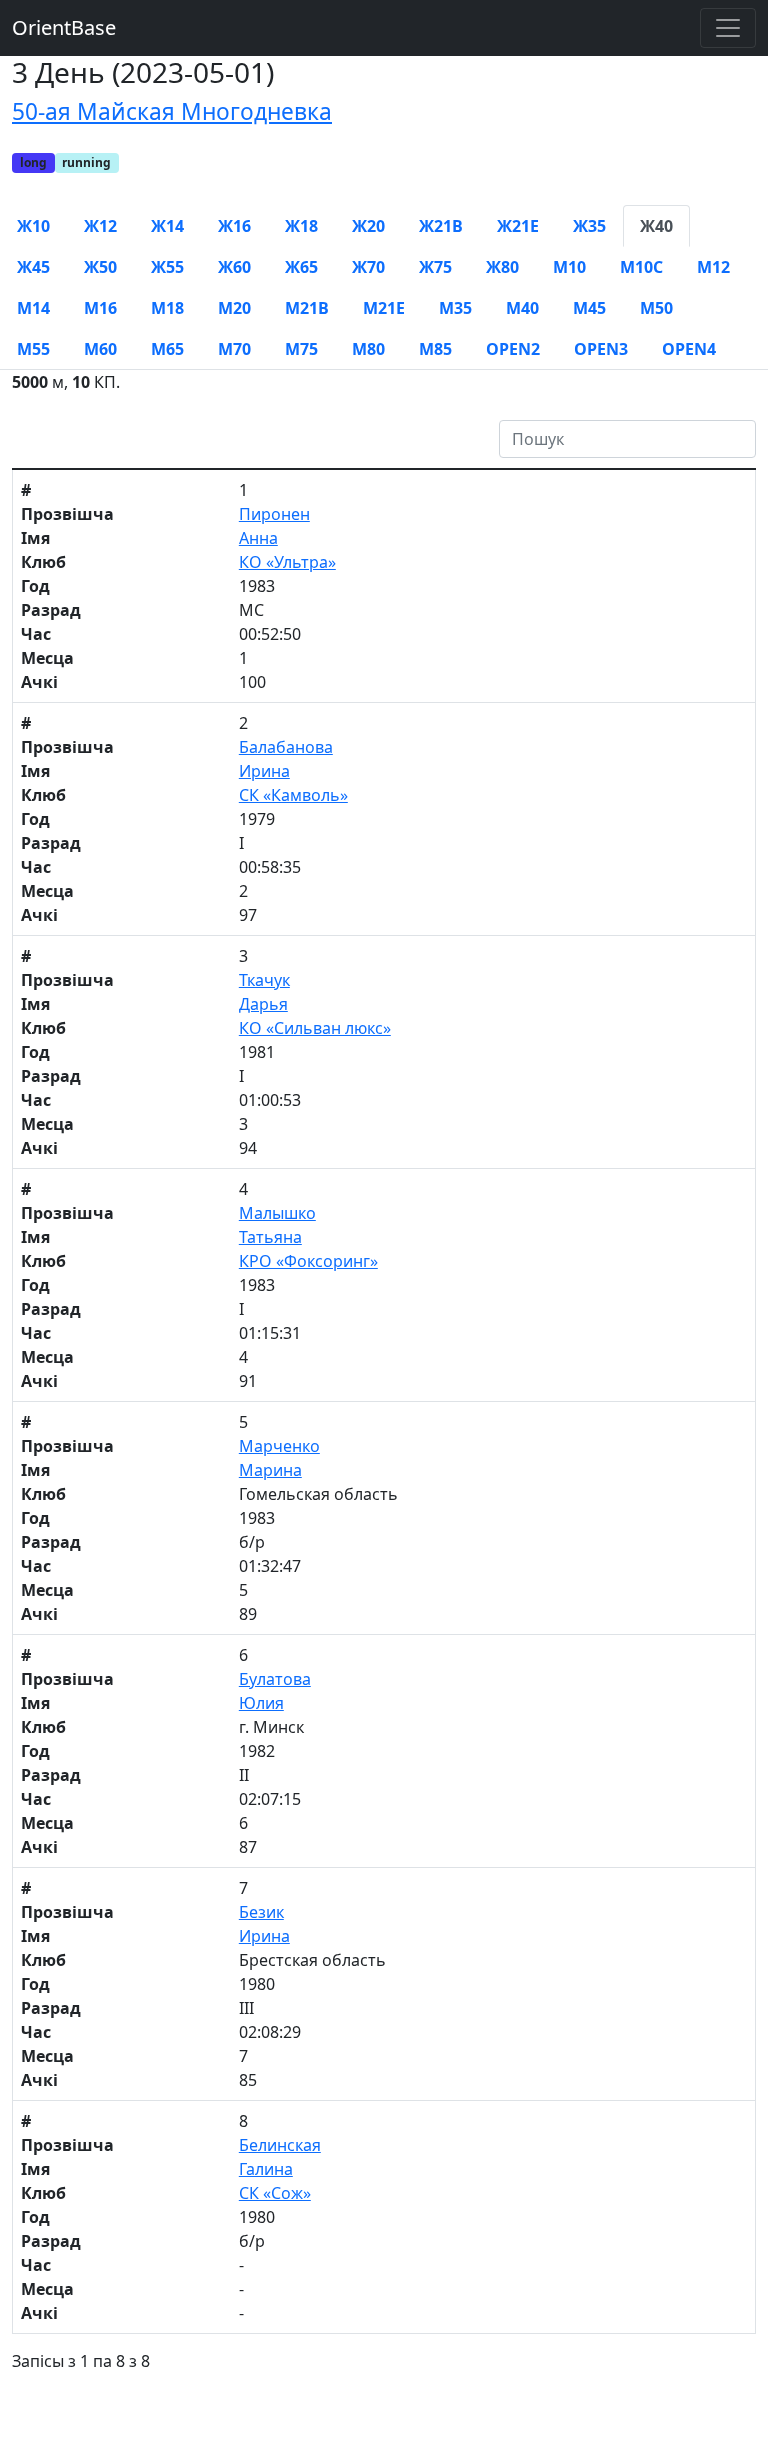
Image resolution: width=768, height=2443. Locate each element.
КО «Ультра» (287, 562)
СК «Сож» (275, 2193)
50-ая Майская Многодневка (172, 111)
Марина (270, 1470)
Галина (266, 2169)
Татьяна (270, 1237)
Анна (258, 538)
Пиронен (274, 514)
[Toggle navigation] (728, 28)
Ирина (264, 771)
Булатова (275, 1679)
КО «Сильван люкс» (315, 1028)
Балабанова (286, 747)
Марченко (279, 1446)
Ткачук (264, 980)
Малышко (277, 1213)
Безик (261, 1912)
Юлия (261, 1703)
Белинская (280, 2145)
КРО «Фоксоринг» (308, 1261)
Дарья (263, 1004)
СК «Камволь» (293, 795)
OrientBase (64, 27)
